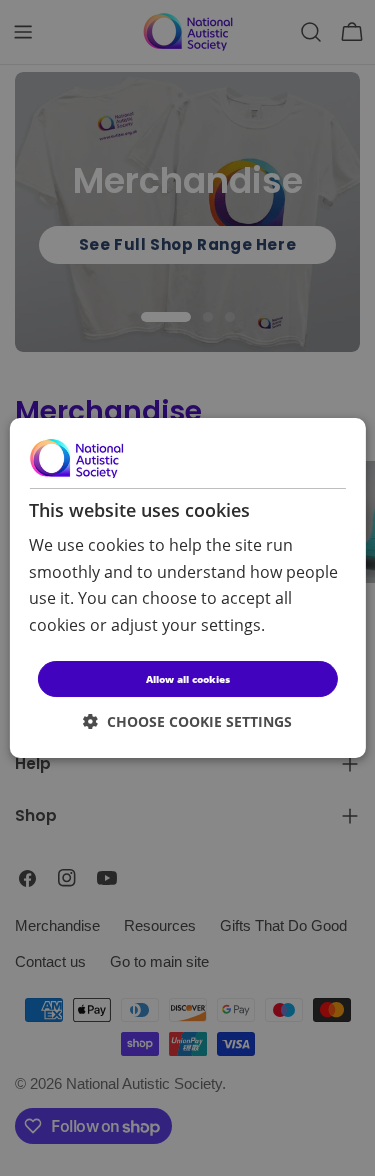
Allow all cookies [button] (188, 679)
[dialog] (187, 588)
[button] (187, 721)
